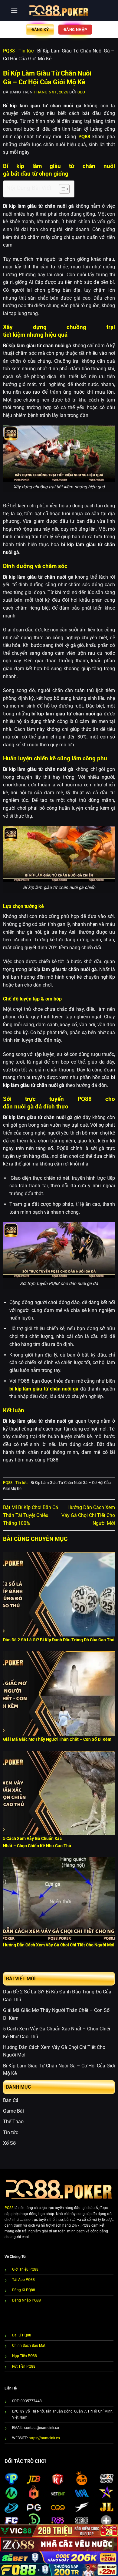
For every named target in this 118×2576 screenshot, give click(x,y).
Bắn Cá (11, 2100)
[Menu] (14, 10)
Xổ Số (9, 2143)
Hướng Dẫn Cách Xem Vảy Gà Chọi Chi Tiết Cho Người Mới (88, 1515)
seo (81, 92)
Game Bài (13, 2111)
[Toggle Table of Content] (61, 189)
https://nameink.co (44, 2438)
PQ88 (9, 51)
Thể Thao (13, 2122)
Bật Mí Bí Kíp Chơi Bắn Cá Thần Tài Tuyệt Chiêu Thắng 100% (31, 1515)
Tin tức (26, 51)
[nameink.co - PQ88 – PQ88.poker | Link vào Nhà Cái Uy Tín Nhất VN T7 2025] (59, 11)
